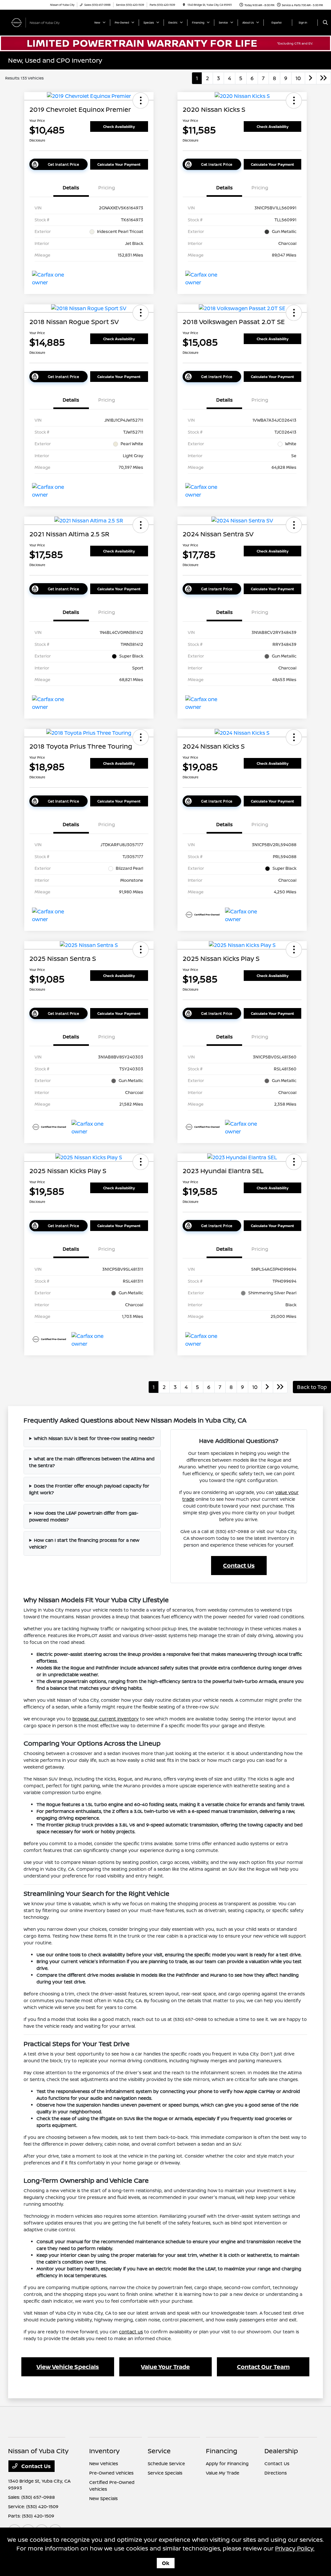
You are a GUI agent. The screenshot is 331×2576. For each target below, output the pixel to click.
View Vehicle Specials (68, 2367)
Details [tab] (71, 188)
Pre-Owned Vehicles (111, 2473)
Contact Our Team (263, 2367)
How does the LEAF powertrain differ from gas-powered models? (84, 1516)
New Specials (103, 2498)
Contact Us (239, 1565)
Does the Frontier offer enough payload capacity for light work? (89, 1489)
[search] (325, 23)
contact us (131, 2332)
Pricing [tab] (107, 188)
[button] (141, 100)
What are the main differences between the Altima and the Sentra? (92, 1462)
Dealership (281, 2451)
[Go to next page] (311, 78)
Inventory (104, 2451)
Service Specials (165, 2473)
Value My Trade (223, 2473)
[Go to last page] (324, 78)
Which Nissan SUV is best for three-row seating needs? (94, 1438)
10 (298, 78)
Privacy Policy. (295, 2548)
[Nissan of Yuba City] (37, 22)
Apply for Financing (227, 2463)
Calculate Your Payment (119, 164)
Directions (276, 2473)
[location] (184, 5)
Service (159, 2451)
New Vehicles (104, 2463)
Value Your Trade (165, 2367)
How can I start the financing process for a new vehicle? (84, 1543)
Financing (222, 2451)
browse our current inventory (106, 1719)
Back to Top (312, 1387)
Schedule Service (166, 2463)
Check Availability (119, 126)
